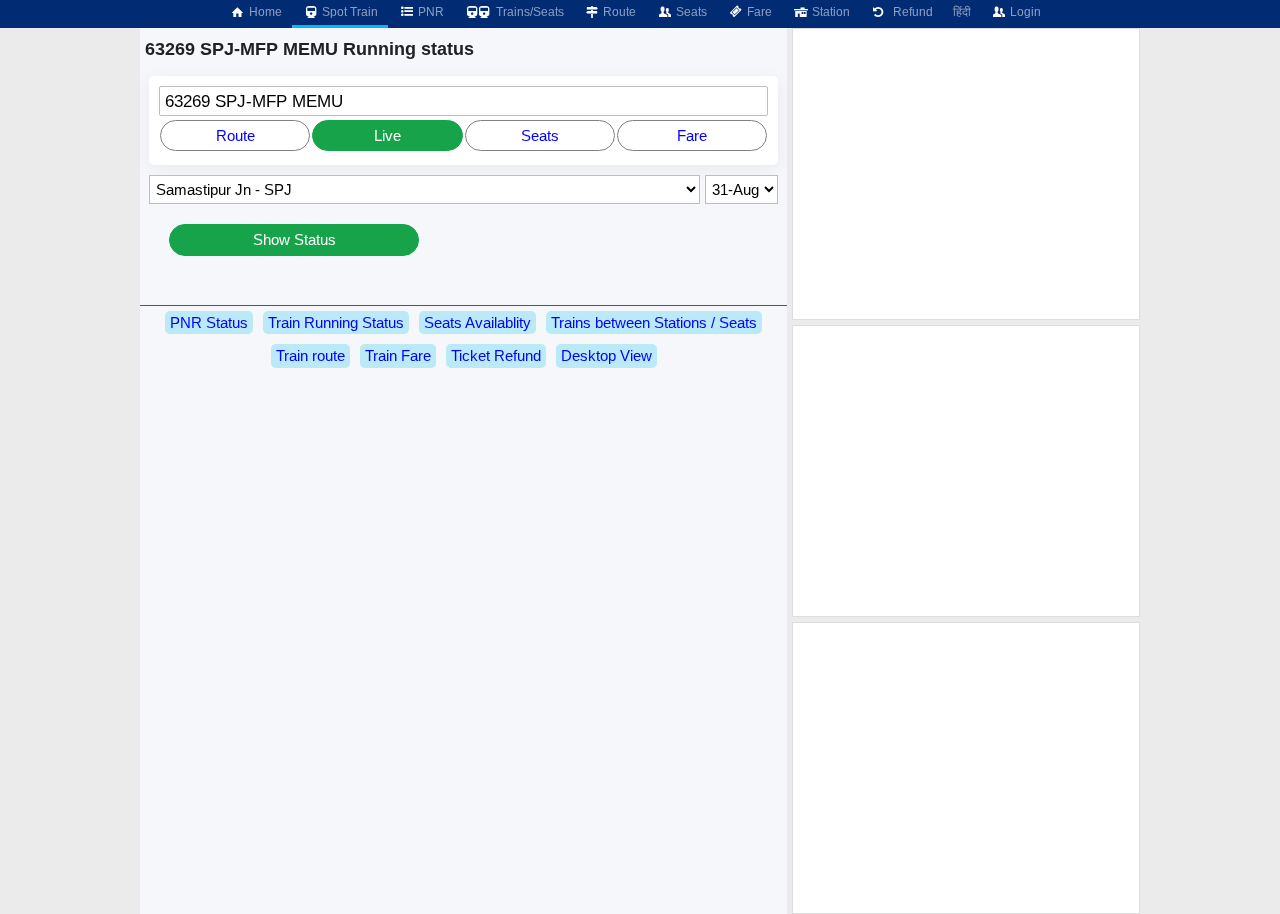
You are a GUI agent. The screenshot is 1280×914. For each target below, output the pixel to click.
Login (1024, 12)
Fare (758, 12)
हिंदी (962, 12)
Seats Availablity (477, 322)
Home (264, 12)
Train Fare (398, 355)
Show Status (294, 239)
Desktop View (606, 355)
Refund (910, 12)
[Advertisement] (966, 174)
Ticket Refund (496, 355)
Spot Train (348, 12)
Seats (690, 12)
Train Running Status (336, 322)
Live (387, 135)
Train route (310, 355)
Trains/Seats (528, 12)
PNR (429, 12)
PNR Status (209, 322)
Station (829, 12)
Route (618, 12)
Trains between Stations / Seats (654, 322)
